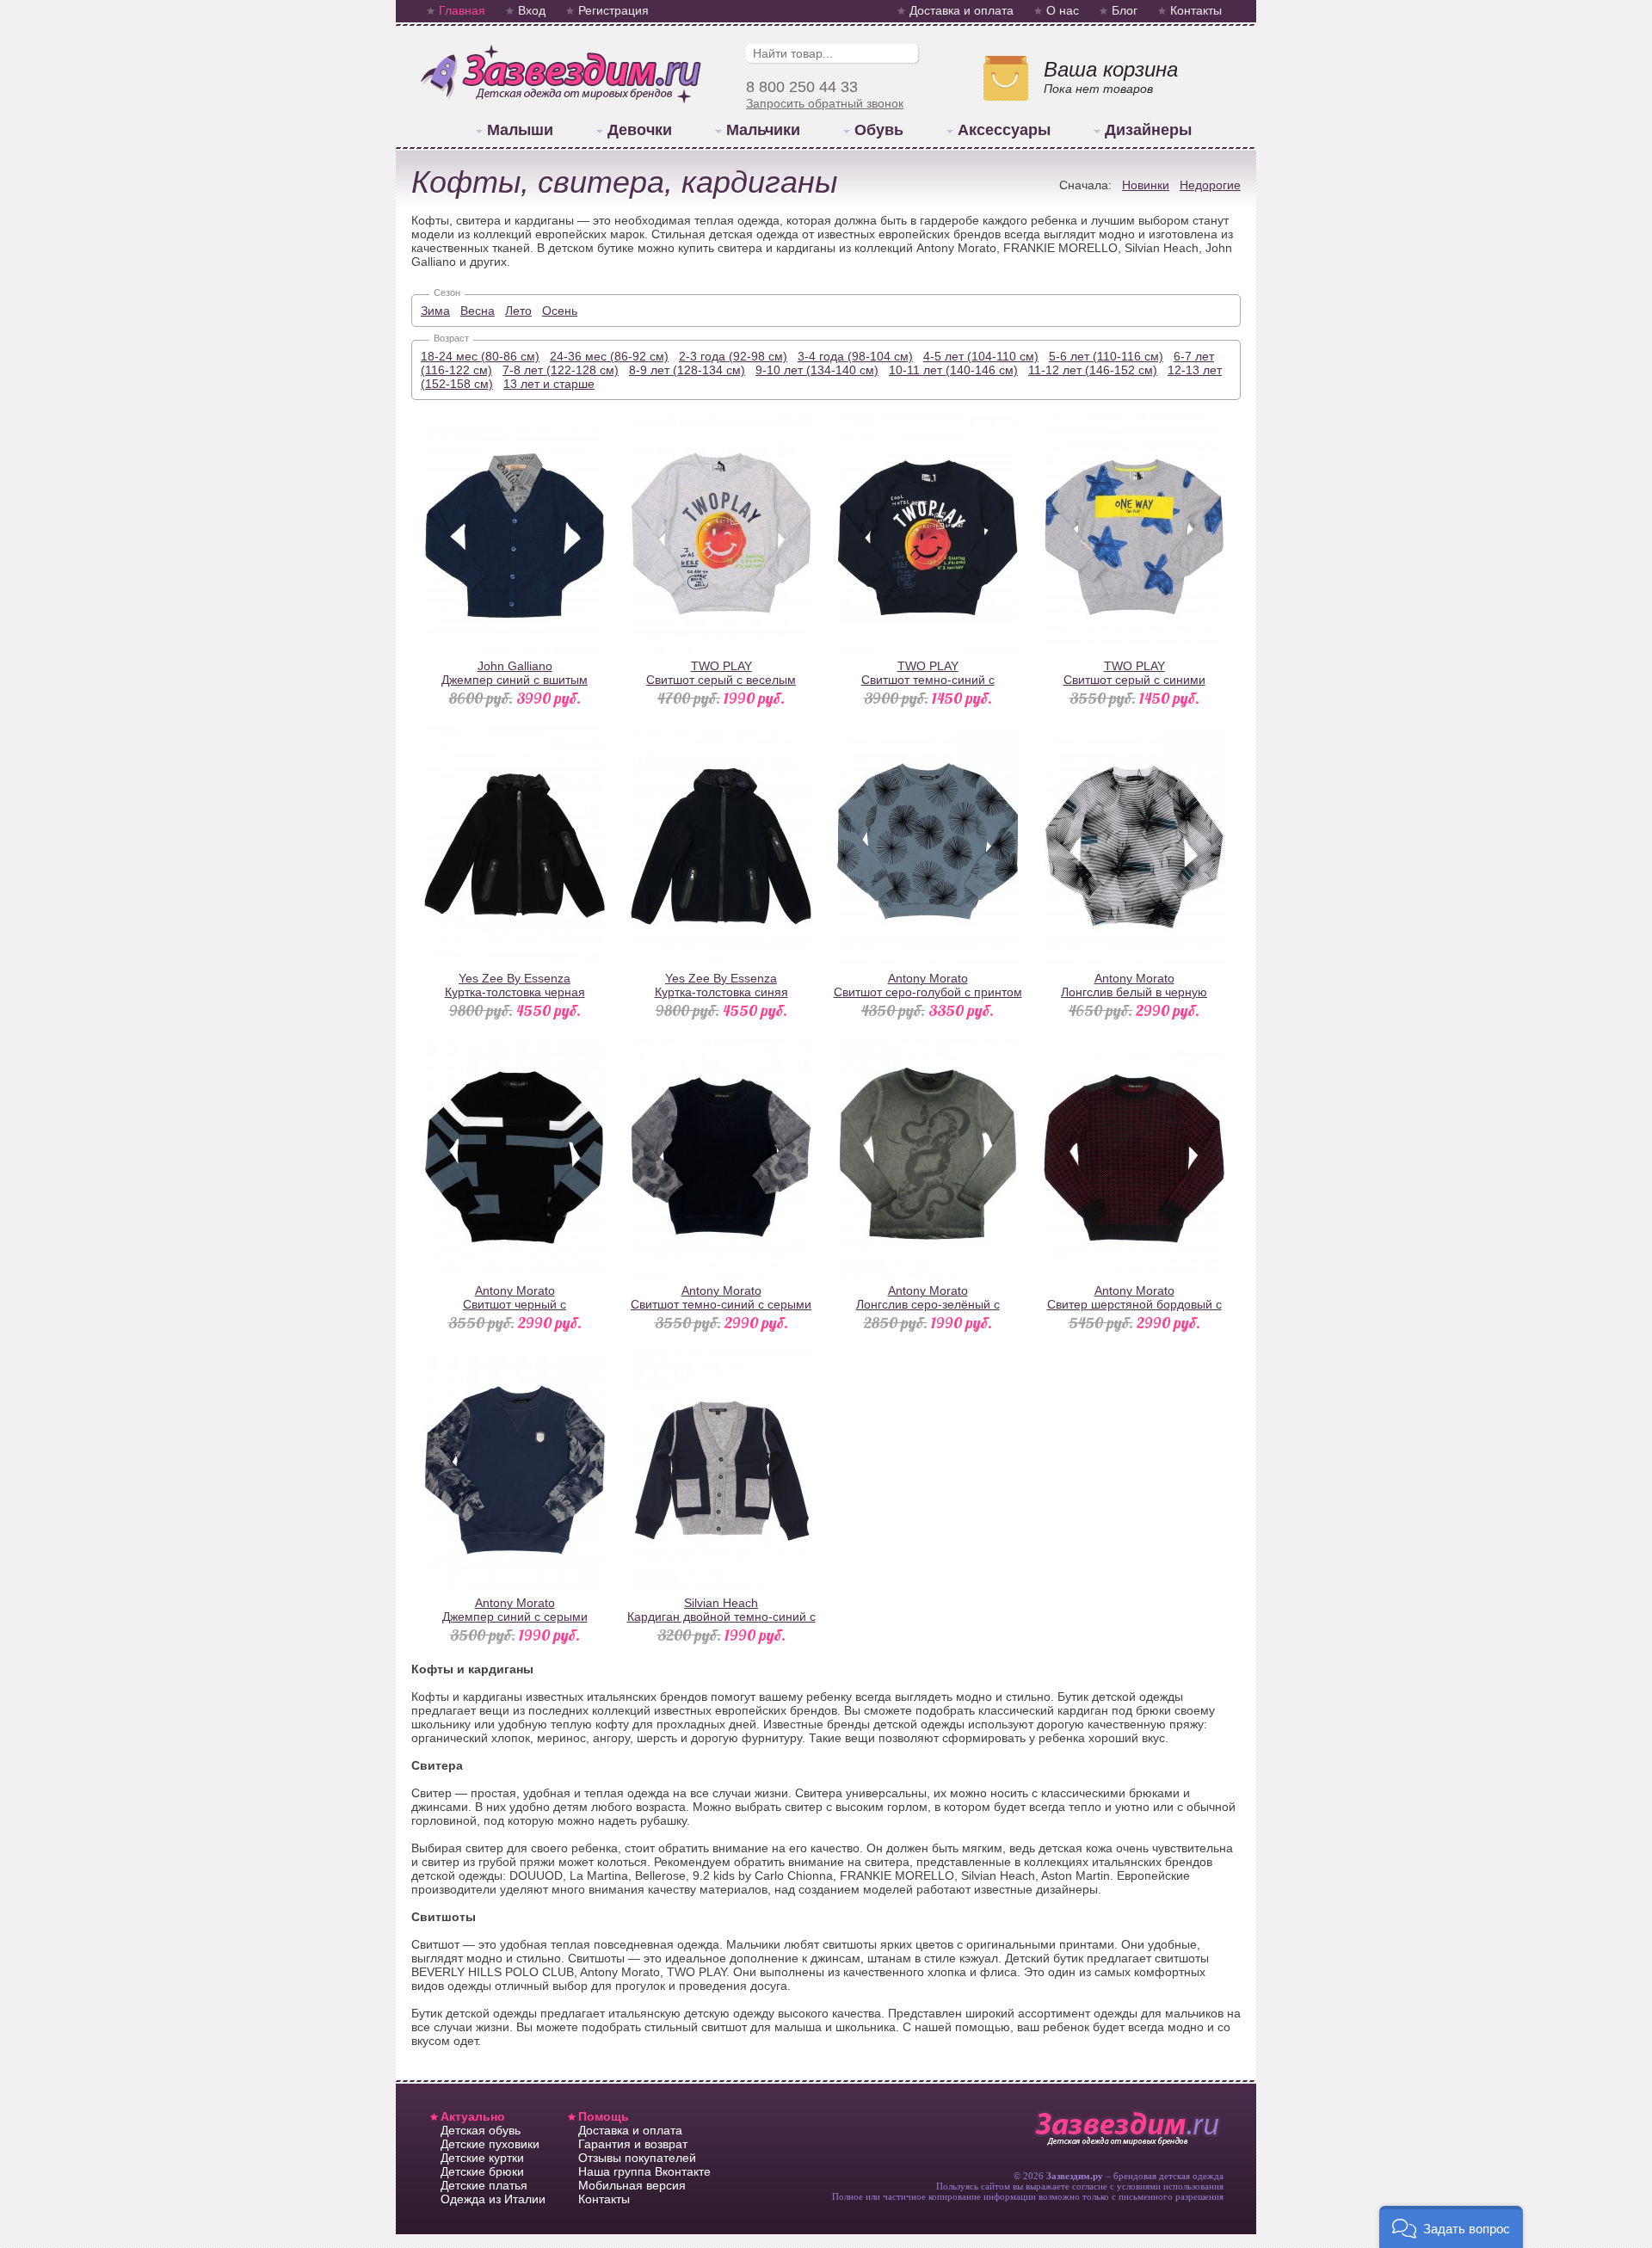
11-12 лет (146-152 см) (1093, 370)
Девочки (640, 130)
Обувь (879, 130)
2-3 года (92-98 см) (733, 356)
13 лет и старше (549, 384)
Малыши (520, 130)
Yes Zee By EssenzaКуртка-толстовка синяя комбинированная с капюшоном (721, 992)
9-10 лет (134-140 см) (817, 370)
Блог (1125, 10)
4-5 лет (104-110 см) (981, 356)
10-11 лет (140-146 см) (953, 370)
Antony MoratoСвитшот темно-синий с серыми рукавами (721, 1304)
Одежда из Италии (493, 2199)
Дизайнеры (1148, 130)
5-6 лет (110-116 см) (1106, 356)
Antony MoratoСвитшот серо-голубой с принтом (928, 985)
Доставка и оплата (962, 10)
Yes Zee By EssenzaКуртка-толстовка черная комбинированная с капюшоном (515, 992)
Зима (435, 311)
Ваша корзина (1111, 69)
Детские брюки (482, 2171)
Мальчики (763, 130)
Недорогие (1210, 185)
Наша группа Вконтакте (644, 2171)
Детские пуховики (490, 2144)
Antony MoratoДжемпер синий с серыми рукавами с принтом (515, 1617)
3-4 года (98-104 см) (855, 356)
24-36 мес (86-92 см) (609, 356)
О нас (1063, 10)
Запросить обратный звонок (825, 103)
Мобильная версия (632, 2185)
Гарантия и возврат (633, 2144)
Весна (478, 311)
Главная (462, 10)
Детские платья (484, 2185)
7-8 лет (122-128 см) (561, 370)
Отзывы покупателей (637, 2158)
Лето (518, 311)
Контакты (1196, 10)
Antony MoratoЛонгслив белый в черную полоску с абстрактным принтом (1134, 992)
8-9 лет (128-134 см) (687, 370)
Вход (532, 10)
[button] (1451, 2227)
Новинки (1146, 185)
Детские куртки (482, 2158)
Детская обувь (481, 2130)
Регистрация (613, 10)
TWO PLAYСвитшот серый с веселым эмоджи (721, 680)
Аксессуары (1004, 130)
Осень (560, 311)
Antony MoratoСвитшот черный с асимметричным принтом (515, 1304)
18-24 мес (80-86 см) (480, 356)
